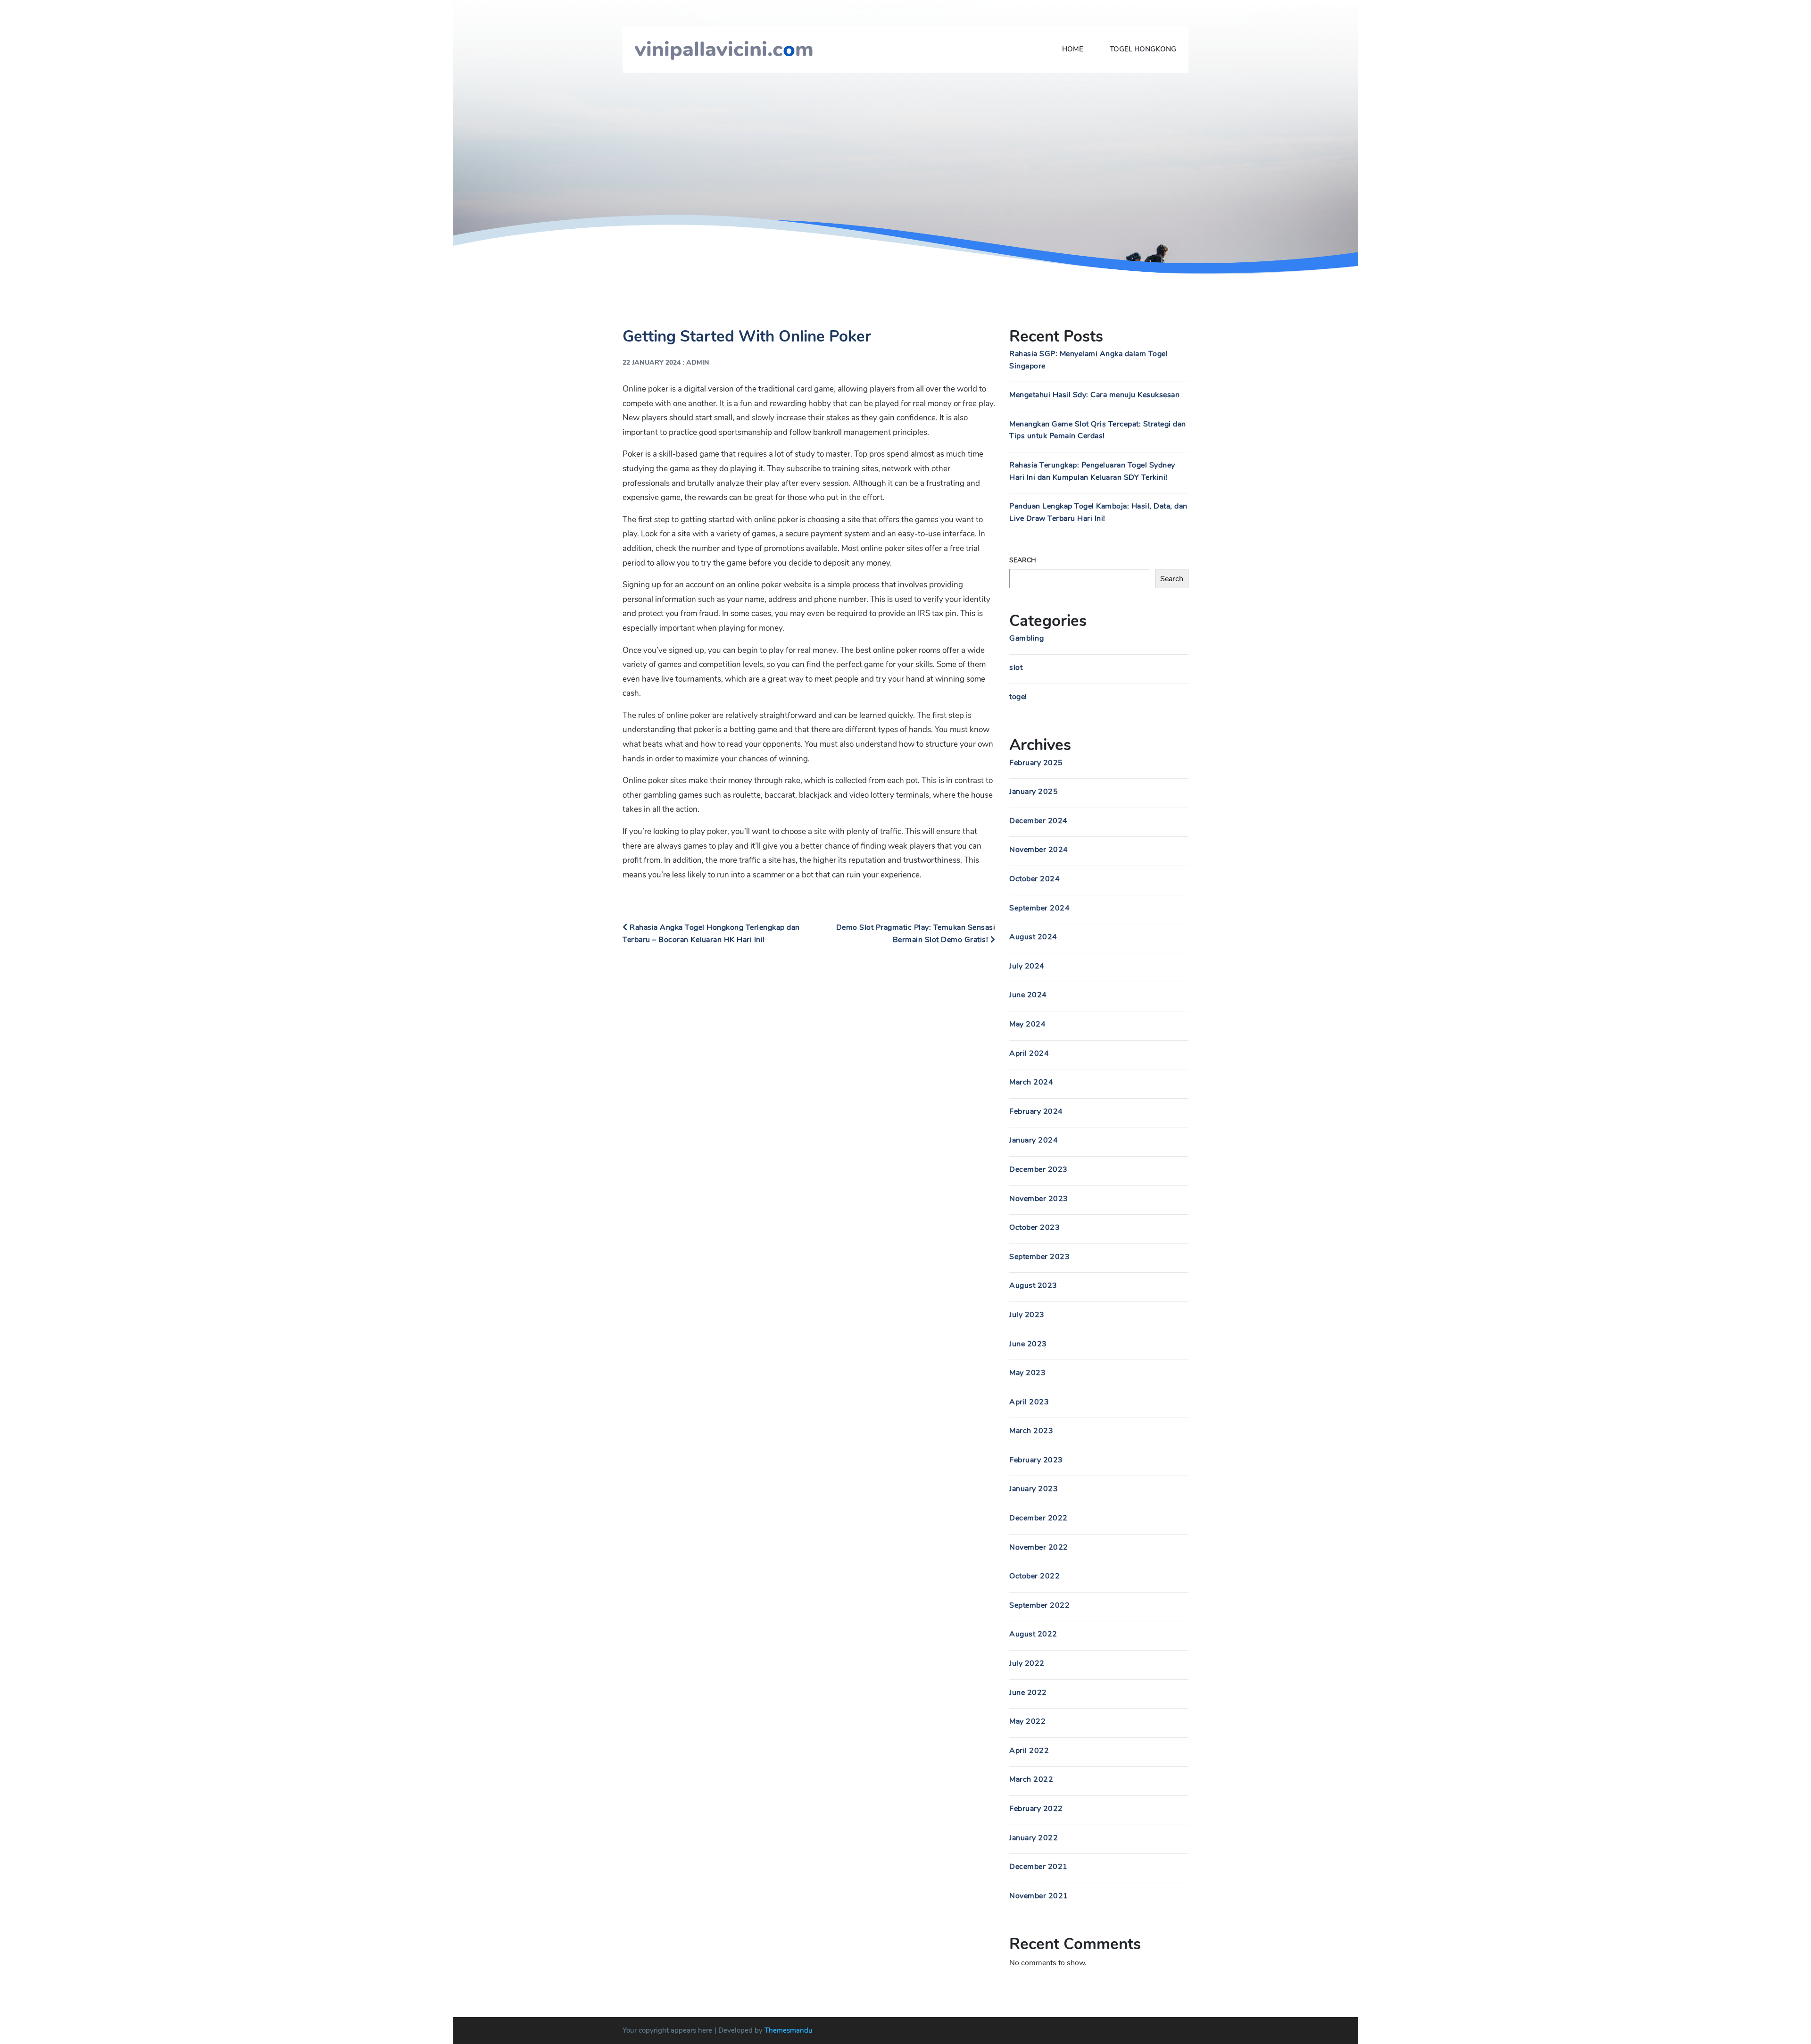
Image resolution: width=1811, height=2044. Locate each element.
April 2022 (1029, 1751)
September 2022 (1039, 1605)
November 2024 (1039, 850)
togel (1018, 697)
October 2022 (1034, 1576)
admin (698, 363)
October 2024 (1034, 879)
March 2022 (1031, 1779)
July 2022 (1027, 1663)
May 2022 (1027, 1721)
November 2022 (1039, 1547)
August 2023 (1033, 1285)
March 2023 (1031, 1431)
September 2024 (1039, 908)
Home (1073, 49)
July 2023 (1027, 1315)
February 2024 (1036, 1111)
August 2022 (1033, 1634)
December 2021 (1038, 1867)
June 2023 (1028, 1344)
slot (1016, 667)
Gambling (1026, 638)
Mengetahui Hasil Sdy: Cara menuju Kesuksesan (1094, 395)
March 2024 (1031, 1082)
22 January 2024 (652, 363)
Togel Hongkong (1143, 49)
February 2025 (1036, 763)
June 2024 (1028, 995)
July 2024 (1027, 966)
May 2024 (1027, 1024)
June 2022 (1028, 1693)
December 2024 (1038, 821)
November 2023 (1039, 1199)
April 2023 (1029, 1402)
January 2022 (1034, 1838)
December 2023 (1038, 1169)
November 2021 (1039, 1896)
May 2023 (1027, 1373)
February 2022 (1036, 1809)
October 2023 (1034, 1227)
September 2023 (1039, 1257)
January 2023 (1034, 1489)
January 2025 (1034, 792)
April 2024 (1029, 1053)
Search (1023, 560)
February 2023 (1036, 1460)
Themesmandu (789, 2030)
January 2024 (1034, 1140)
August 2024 (1033, 937)
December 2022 (1038, 1518)
